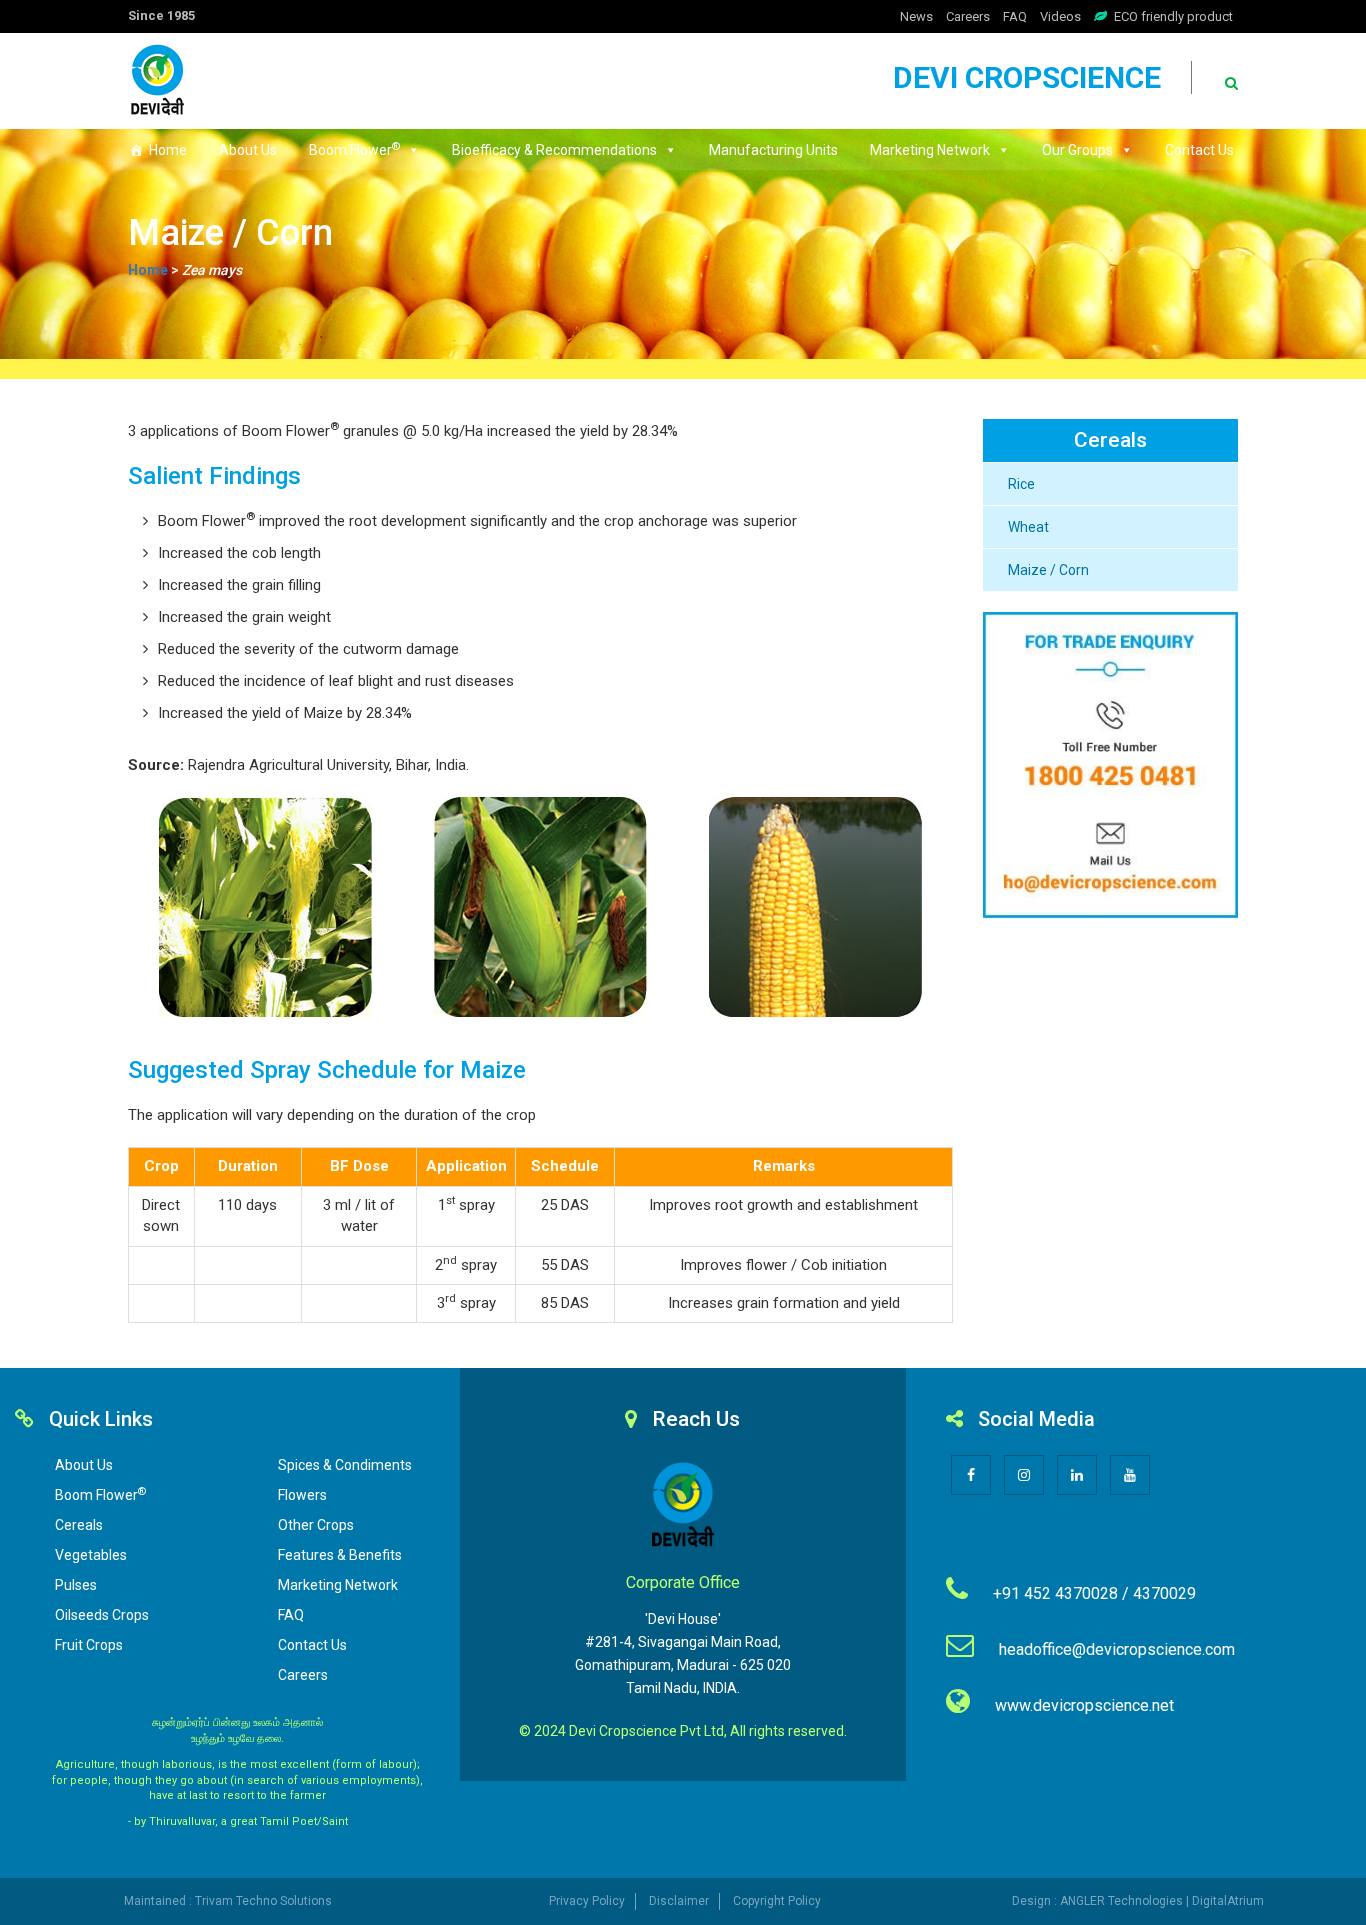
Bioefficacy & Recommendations (554, 150)
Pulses (76, 1585)
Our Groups (1077, 150)
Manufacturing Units (773, 150)
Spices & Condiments (345, 1465)
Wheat (1028, 527)
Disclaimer (679, 1901)
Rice (1021, 484)
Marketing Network (930, 150)
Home (168, 150)
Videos (1060, 16)
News (916, 16)
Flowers (302, 1495)
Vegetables (91, 1555)
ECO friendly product (1173, 16)
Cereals (79, 1525)
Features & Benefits (340, 1555)
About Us (248, 150)
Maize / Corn (1048, 570)
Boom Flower (354, 149)
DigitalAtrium (1228, 1901)
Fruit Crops (89, 1645)
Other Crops (316, 1525)
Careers (968, 16)
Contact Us (1199, 150)
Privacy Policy (587, 1901)
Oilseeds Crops (102, 1615)
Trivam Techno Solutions (263, 1901)
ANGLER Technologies (1121, 1901)
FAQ (1015, 16)
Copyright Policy (777, 1901)
